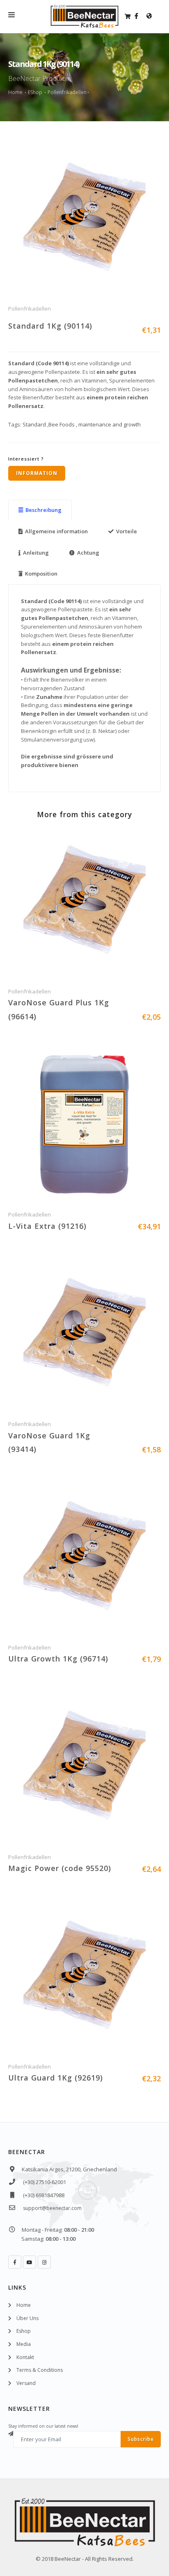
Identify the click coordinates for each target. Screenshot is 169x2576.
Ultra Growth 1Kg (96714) (58, 1659)
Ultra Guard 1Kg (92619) (56, 2078)
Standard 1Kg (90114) (50, 326)
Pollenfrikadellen (67, 92)
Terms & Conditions (40, 2370)
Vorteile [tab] (127, 531)
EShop (35, 92)
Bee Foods (62, 424)
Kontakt (25, 2357)
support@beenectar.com (52, 2208)
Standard (34, 424)
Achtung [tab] (88, 553)
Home (15, 92)
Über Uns (27, 2318)
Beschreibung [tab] (43, 510)
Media (24, 2344)
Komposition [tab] (41, 574)
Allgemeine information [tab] (56, 531)
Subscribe (141, 2439)
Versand (26, 2383)
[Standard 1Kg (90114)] (84, 220)
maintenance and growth (109, 424)
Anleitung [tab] (36, 553)
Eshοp (24, 2331)
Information (37, 473)
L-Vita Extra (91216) (47, 1226)
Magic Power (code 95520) (60, 1868)
